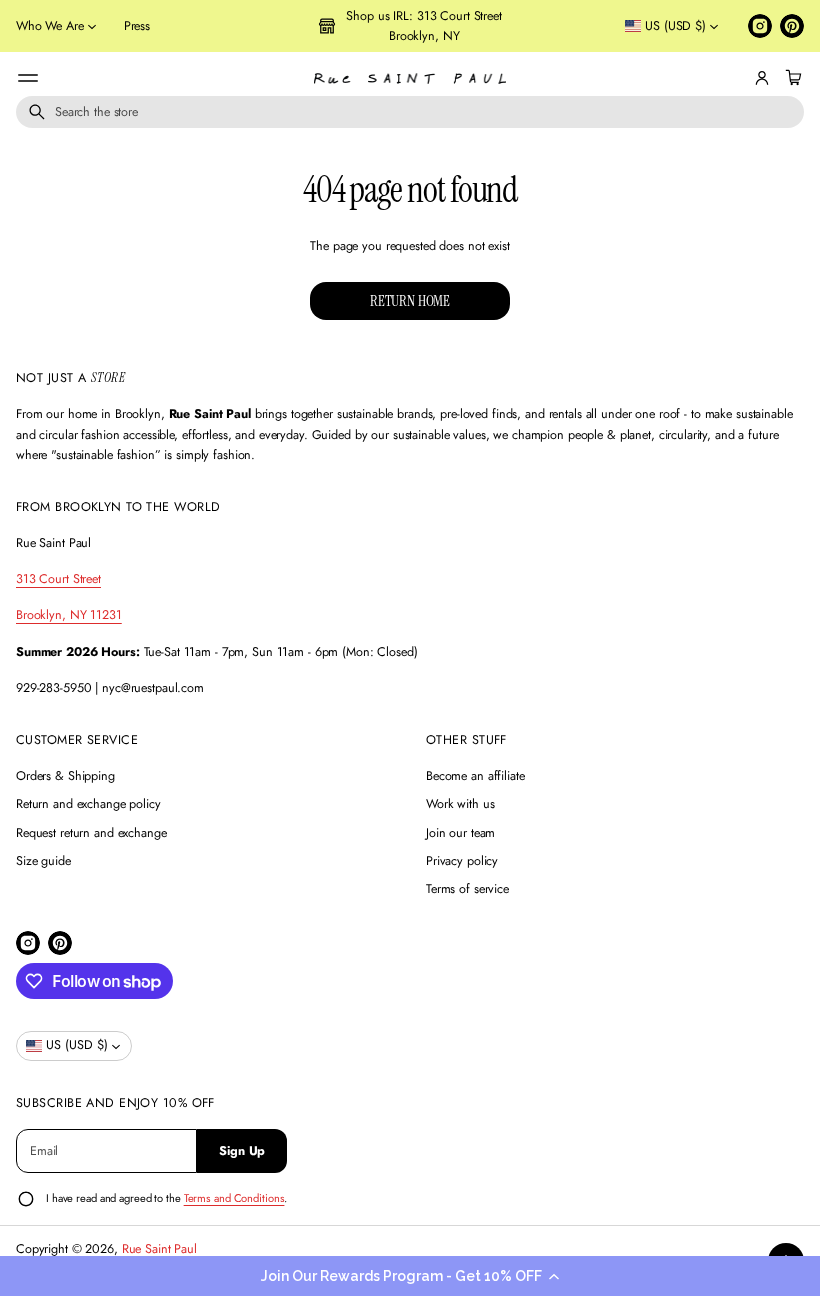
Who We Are (50, 26)
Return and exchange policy (88, 804)
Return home (410, 301)
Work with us (460, 804)
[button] (410, 1276)
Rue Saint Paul (159, 1249)
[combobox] (410, 112)
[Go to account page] (762, 78)
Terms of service (467, 889)
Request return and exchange (91, 833)
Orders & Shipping (65, 776)
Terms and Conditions (234, 1198)
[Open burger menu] (28, 78)
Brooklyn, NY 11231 (69, 615)
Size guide (43, 861)
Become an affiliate (475, 776)
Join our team (460, 833)
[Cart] (791, 78)
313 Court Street (58, 579)
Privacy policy (462, 861)
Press (137, 26)
